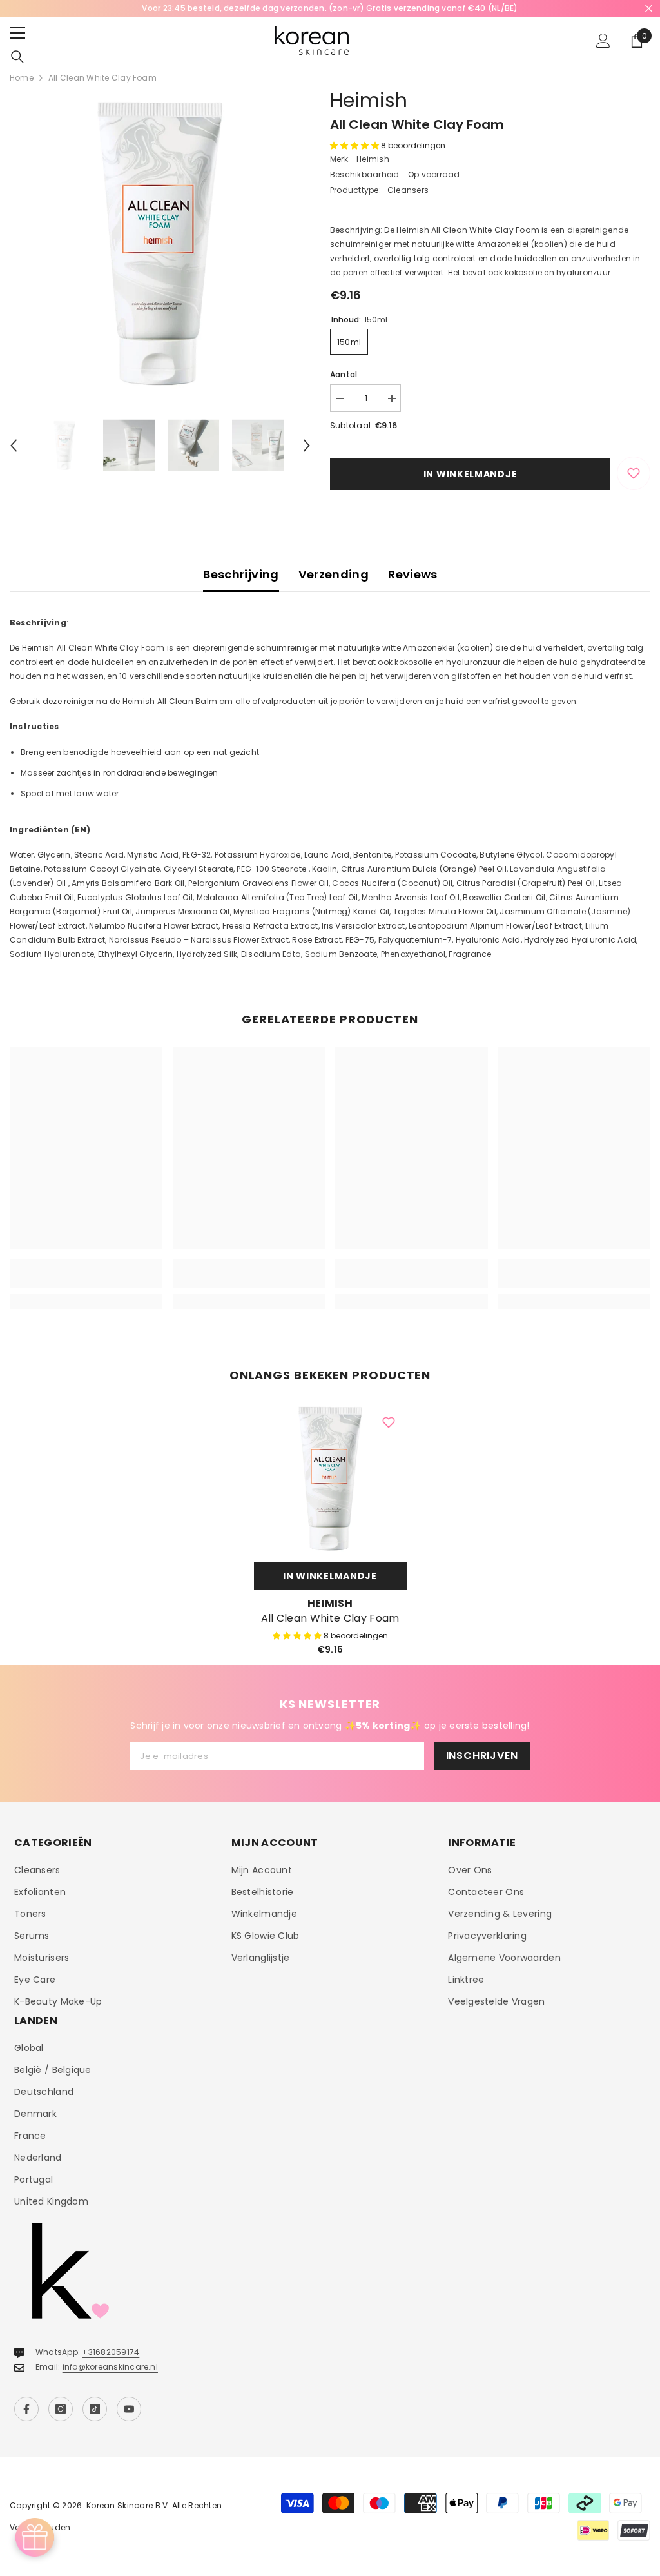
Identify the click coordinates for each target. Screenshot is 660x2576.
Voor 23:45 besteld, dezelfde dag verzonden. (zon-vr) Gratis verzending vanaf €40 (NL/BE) (330, 8)
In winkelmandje (471, 474)
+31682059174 (111, 2352)
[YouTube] (129, 2409)
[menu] (17, 33)
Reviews (413, 574)
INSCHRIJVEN (482, 1755)
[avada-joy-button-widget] (35, 2537)
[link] (86, 1281)
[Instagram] (61, 2409)
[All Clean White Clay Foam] (330, 1479)
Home (22, 78)
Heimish (369, 100)
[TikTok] (95, 2409)
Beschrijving (241, 574)
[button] (14, 446)
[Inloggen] (603, 41)
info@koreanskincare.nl (110, 2367)
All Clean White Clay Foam (330, 1618)
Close (649, 9)
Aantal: (345, 374)
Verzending (334, 574)
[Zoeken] (17, 57)
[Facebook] (26, 2409)
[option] (330, 8)
